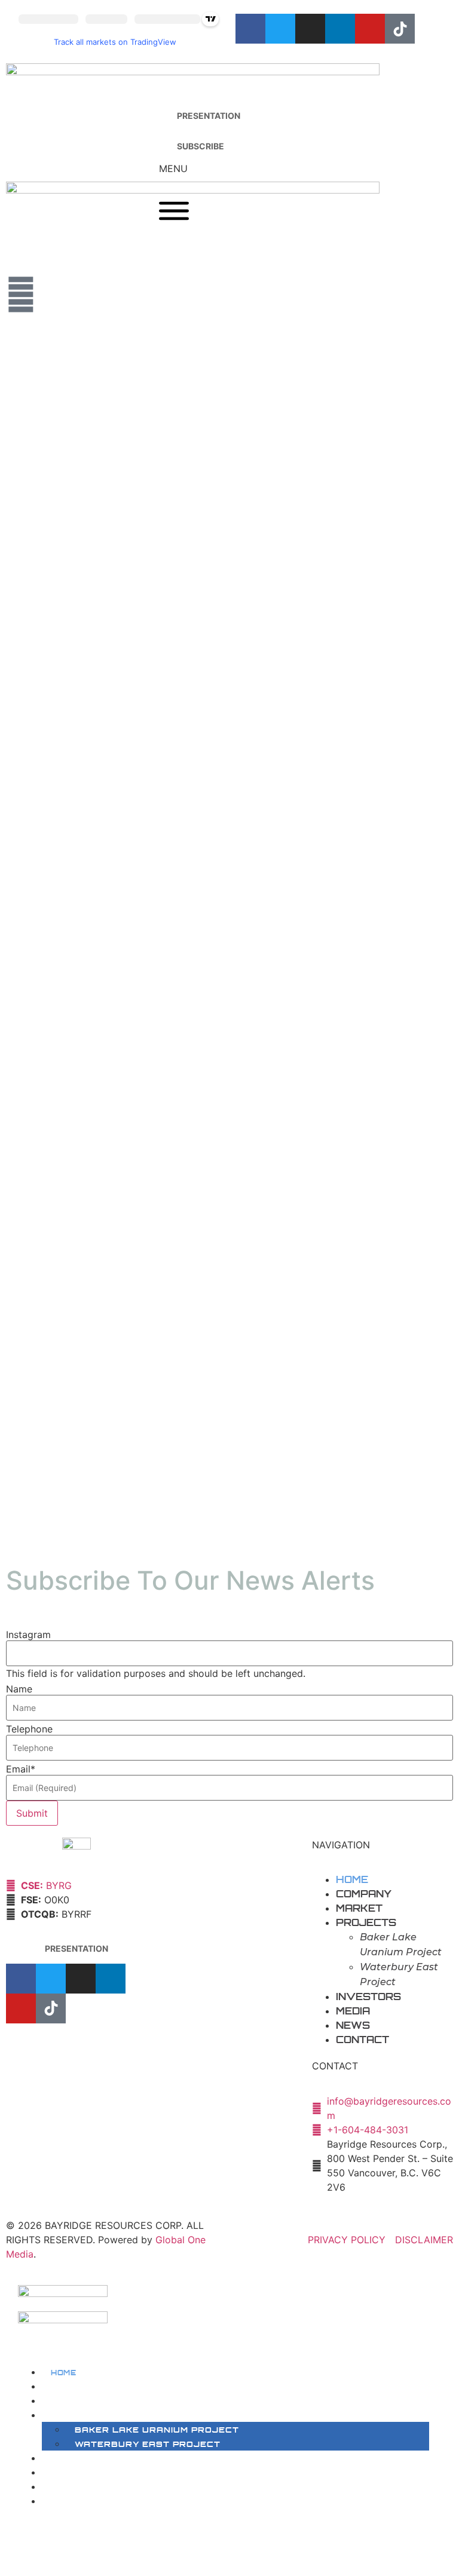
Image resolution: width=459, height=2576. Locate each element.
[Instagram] (310, 29)
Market (359, 1908)
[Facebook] (250, 29)
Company (364, 1894)
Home (352, 1879)
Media (353, 2011)
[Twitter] (280, 29)
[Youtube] (370, 29)
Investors (368, 1997)
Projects (366, 1922)
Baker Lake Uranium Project (157, 2430)
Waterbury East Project (148, 2444)
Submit (32, 1813)
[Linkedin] (340, 29)
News (353, 2025)
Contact (362, 2040)
